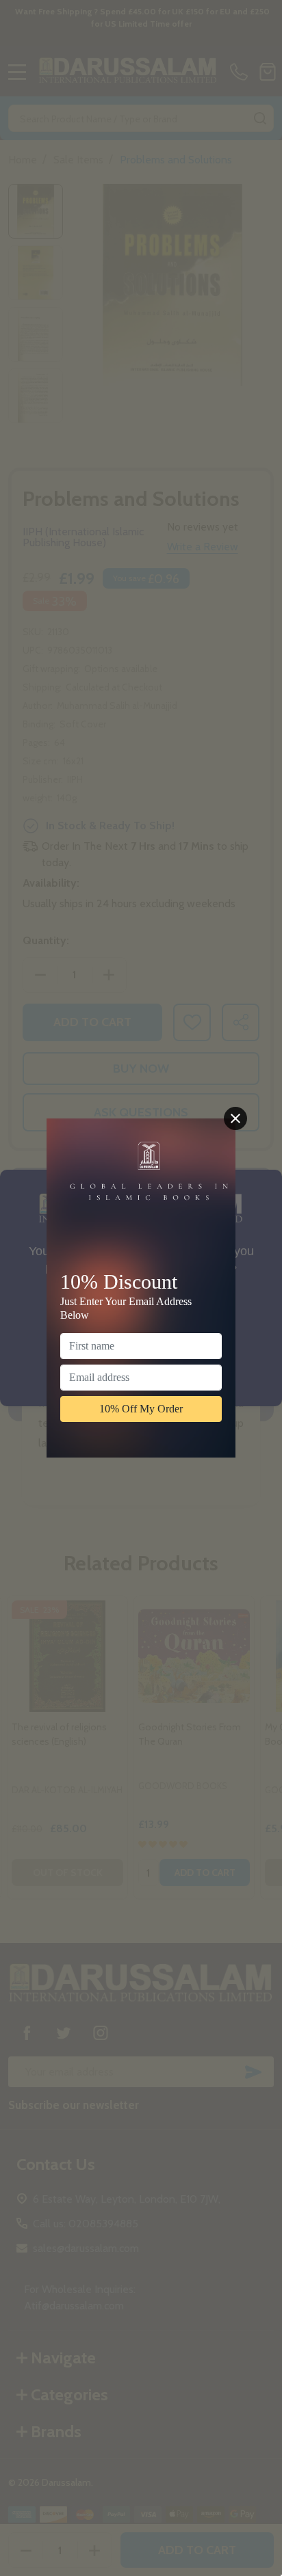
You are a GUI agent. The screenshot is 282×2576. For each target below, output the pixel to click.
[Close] (235, 1118)
